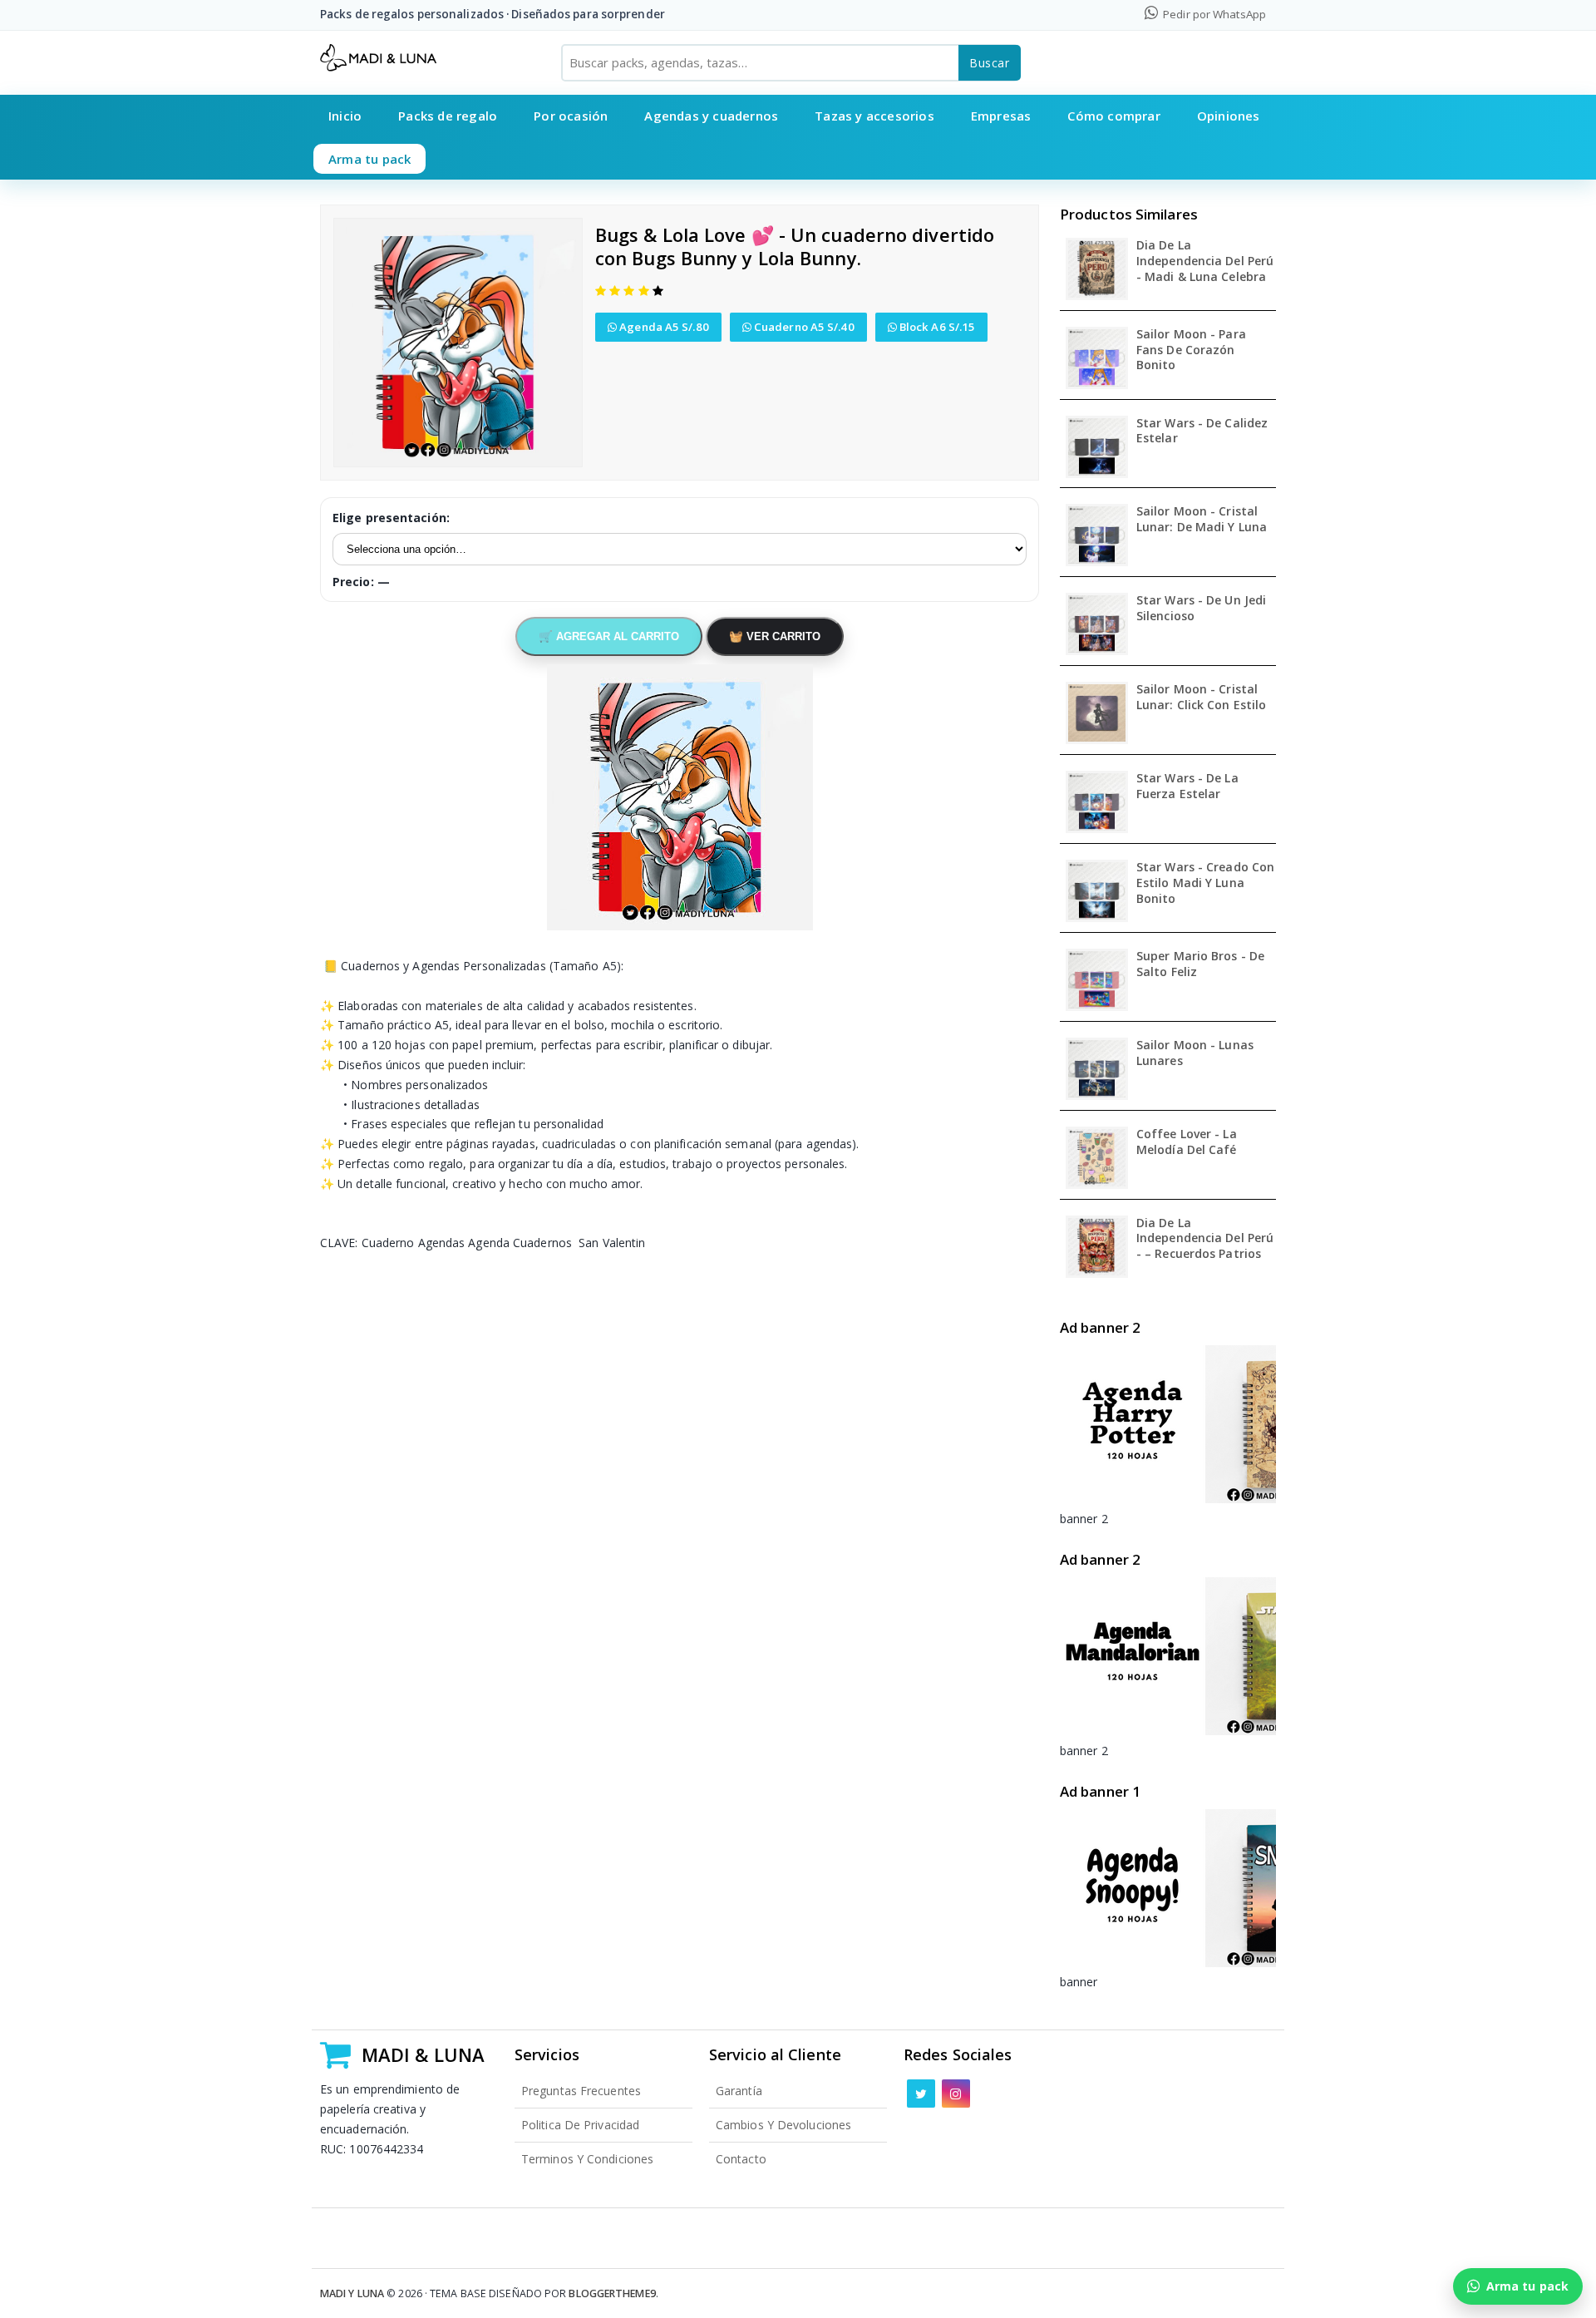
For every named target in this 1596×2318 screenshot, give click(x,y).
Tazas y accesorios (874, 116)
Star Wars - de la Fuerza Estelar (1187, 786)
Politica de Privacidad (580, 2125)
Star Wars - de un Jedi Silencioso (1201, 608)
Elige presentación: (391, 518)
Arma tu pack (369, 159)
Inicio (345, 116)
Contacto (741, 2159)
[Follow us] (921, 2094)
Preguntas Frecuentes (581, 2091)
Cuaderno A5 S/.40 (803, 327)
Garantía (739, 2091)
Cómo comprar (1113, 116)
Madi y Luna (352, 2293)
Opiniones (1229, 116)
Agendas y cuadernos (711, 116)
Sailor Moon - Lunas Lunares (1195, 1053)
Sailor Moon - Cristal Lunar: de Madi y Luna (1202, 519)
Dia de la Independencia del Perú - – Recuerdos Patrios (1205, 1239)
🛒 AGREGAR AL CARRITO (609, 636)
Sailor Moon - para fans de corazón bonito (1191, 350)
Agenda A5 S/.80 (663, 327)
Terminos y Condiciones (587, 2159)
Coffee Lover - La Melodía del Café (1187, 1142)
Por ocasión (571, 116)
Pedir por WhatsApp (1213, 14)
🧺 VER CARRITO (775, 636)
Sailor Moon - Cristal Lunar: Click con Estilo (1201, 697)
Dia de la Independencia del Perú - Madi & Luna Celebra (1205, 261)
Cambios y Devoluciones (783, 2125)
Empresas (1001, 116)
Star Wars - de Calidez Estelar (1202, 431)
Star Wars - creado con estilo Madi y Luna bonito (1205, 883)
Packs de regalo (448, 116)
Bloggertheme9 (612, 2293)
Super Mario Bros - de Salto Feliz (1200, 964)
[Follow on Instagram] (956, 2094)
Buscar (990, 63)
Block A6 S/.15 (936, 327)
